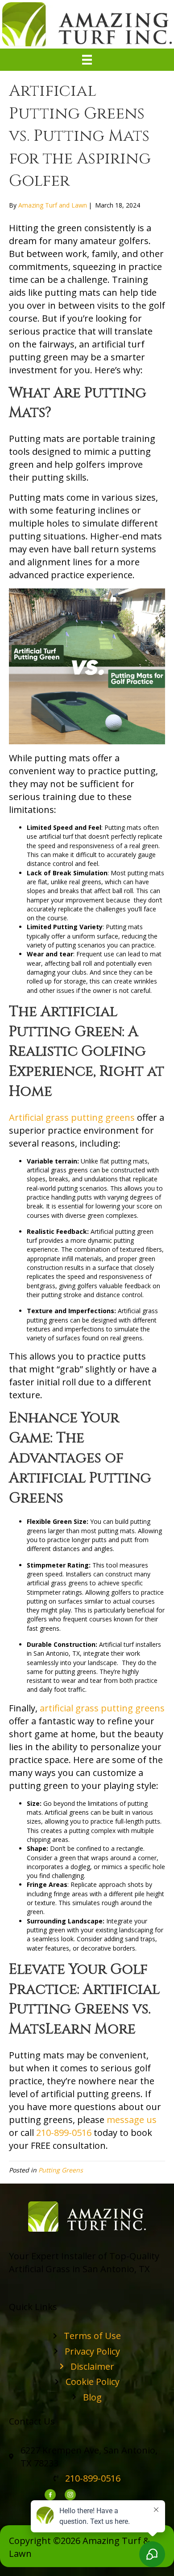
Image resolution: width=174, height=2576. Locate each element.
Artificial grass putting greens (72, 1117)
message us (132, 2120)
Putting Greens (61, 2170)
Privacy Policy (92, 2351)
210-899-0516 (64, 2133)
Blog (92, 2397)
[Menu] (87, 60)
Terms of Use (92, 2336)
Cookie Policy (93, 2382)
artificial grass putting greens (102, 1708)
